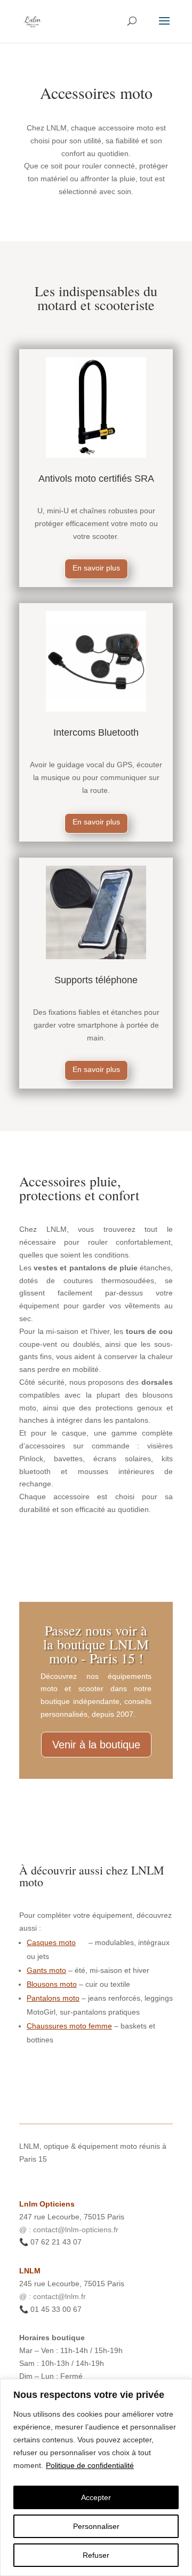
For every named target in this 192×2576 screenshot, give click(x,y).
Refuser (96, 2555)
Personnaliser (96, 2526)
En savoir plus (96, 568)
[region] (96, 2477)
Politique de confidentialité (90, 2465)
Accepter (96, 2497)
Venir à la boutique (96, 1745)
